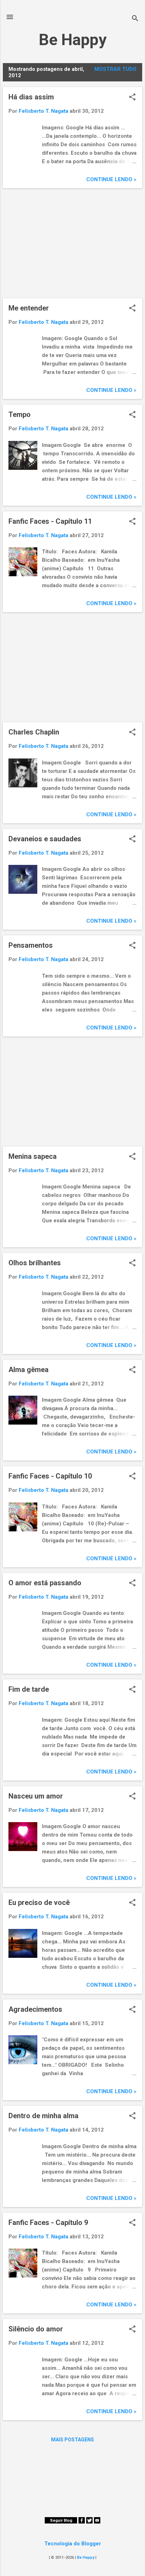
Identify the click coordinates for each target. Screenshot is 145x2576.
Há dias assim (31, 97)
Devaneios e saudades (45, 839)
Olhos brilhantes (35, 1263)
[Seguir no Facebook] (82, 2522)
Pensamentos (31, 945)
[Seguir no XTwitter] (89, 2522)
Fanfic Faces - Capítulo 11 (50, 521)
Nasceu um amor (36, 1796)
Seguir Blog (61, 2520)
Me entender (29, 308)
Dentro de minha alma (43, 2116)
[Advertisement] (72, 243)
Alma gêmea (29, 1370)
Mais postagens (72, 2440)
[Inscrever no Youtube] (97, 2522)
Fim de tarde (29, 1689)
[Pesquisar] (135, 19)
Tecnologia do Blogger (73, 2544)
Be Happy (73, 40)
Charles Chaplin (34, 732)
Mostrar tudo (115, 69)
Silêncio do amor (36, 2329)
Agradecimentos (35, 2009)
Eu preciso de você (39, 1902)
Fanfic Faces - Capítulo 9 (48, 2223)
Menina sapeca (33, 1156)
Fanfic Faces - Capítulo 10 (50, 1476)
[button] (132, 98)
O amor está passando (45, 1583)
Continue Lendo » (111, 179)
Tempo (20, 414)
